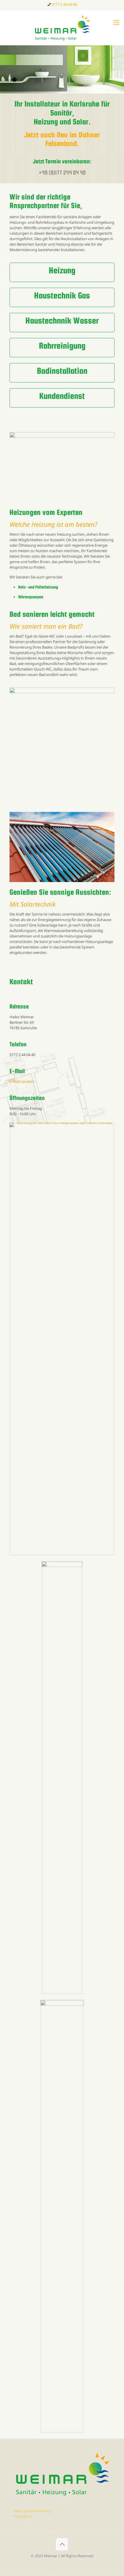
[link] (62, 1339)
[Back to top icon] (62, 2544)
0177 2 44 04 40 (64, 4)
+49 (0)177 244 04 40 (62, 172)
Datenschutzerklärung (32, 2511)
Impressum (23, 2516)
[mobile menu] (116, 22)
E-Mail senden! (22, 1081)
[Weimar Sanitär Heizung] (62, 28)
